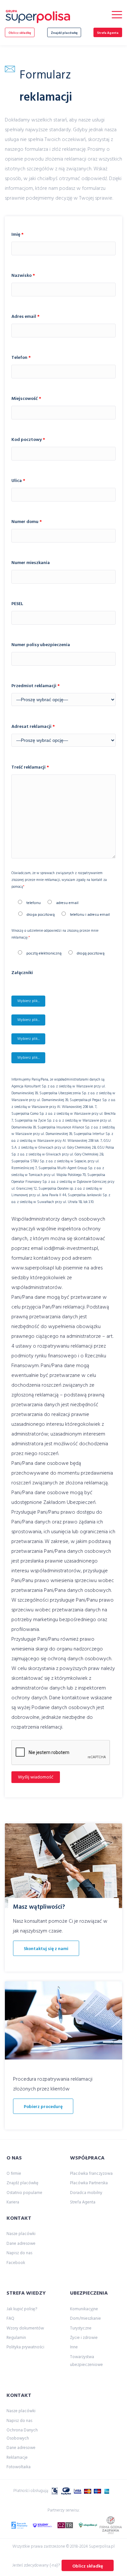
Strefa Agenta (108, 33)
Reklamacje (17, 2458)
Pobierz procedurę (43, 2107)
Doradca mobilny (86, 2193)
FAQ (10, 2319)
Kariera (13, 2202)
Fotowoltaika (19, 2467)
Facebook (16, 2263)
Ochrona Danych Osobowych (22, 2434)
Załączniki (22, 973)
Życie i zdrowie (84, 2338)
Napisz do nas (19, 2253)
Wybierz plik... (28, 1001)
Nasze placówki (21, 2234)
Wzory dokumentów (25, 2328)
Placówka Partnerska (89, 2183)
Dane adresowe (21, 2244)
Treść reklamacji (30, 767)
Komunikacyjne (84, 2309)
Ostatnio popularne (24, 2193)
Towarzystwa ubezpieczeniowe (86, 2361)
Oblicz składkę (20, 33)
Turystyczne (81, 2328)
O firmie (14, 2174)
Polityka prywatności (25, 2347)
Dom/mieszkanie (85, 2319)
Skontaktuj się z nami (46, 1949)
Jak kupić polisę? (22, 2309)
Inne (74, 2347)
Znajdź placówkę (64, 33)
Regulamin (16, 2338)
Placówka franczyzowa (91, 2174)
